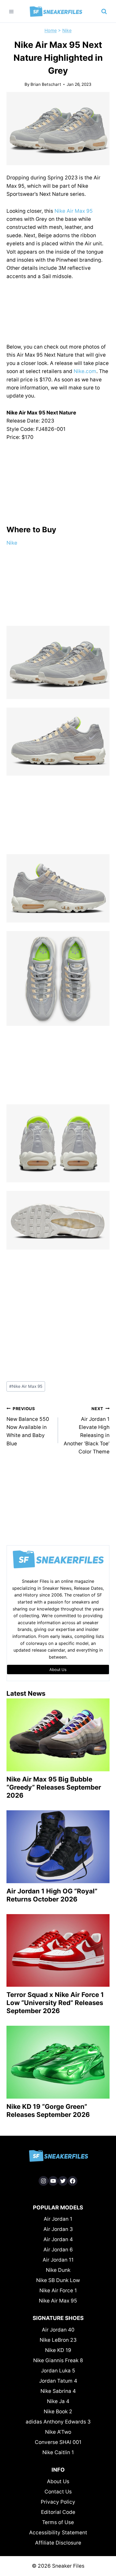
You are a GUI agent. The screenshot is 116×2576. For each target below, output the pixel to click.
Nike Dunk (58, 2270)
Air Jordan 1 (58, 2219)
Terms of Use (58, 2522)
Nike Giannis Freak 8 (58, 2360)
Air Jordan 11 (58, 2260)
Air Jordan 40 (58, 2330)
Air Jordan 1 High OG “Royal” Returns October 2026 (52, 1895)
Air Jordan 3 (58, 2229)
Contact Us (58, 2492)
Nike (67, 30)
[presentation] (58, 1735)
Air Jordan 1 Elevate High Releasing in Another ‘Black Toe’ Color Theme (87, 1430)
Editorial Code (58, 2512)
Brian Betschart (46, 84)
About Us (58, 2481)
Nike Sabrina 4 (58, 2391)
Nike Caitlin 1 (58, 2452)
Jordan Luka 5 (58, 2371)
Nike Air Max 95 (74, 211)
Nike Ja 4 (58, 2401)
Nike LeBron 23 (58, 2340)
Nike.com (85, 371)
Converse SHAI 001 (58, 2442)
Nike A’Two (58, 2432)
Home (51, 30)
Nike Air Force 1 (58, 2291)
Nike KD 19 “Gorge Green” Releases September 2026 (48, 2111)
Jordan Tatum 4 (58, 2381)
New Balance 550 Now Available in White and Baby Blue (28, 1426)
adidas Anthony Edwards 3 (58, 2422)
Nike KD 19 (58, 2350)
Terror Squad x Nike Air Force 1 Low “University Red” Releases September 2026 (55, 2003)
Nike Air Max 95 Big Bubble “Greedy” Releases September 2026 (54, 1787)
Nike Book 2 (58, 2412)
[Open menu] (11, 11)
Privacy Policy (58, 2502)
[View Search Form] (104, 12)
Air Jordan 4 (58, 2239)
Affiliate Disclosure (58, 2543)
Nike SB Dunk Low (58, 2280)
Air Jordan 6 (58, 2250)
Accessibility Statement (58, 2533)
